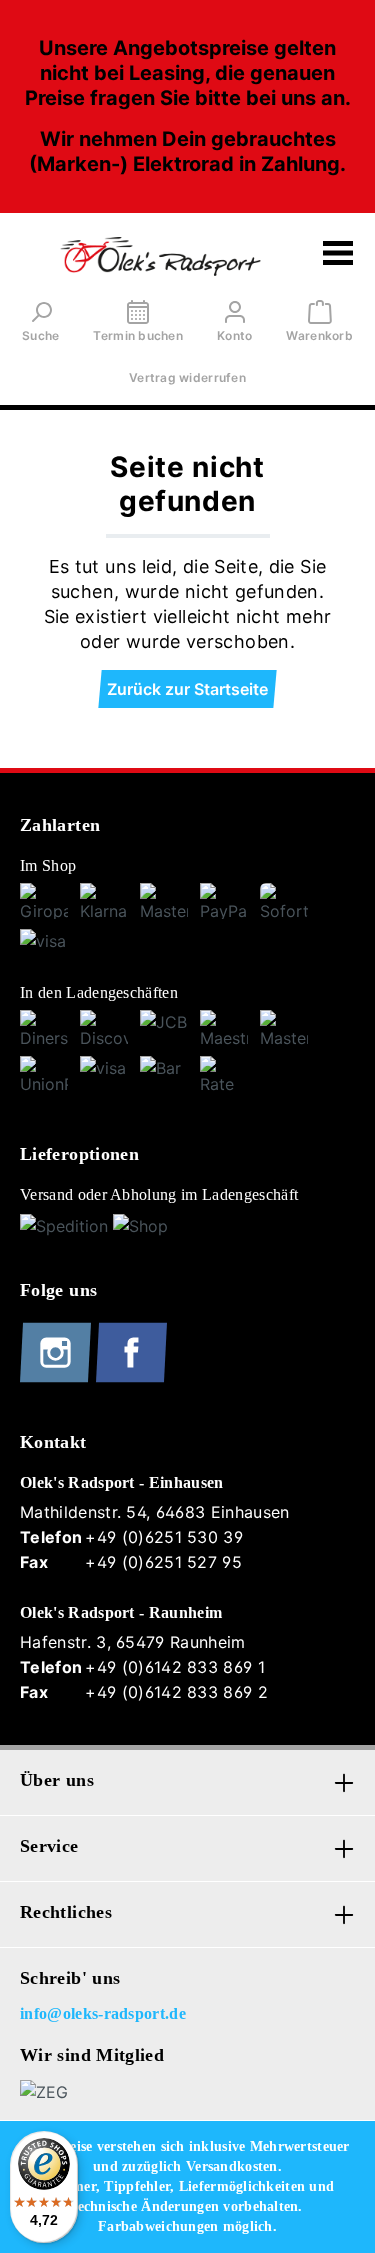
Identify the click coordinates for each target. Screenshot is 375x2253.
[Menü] (338, 256)
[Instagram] (58, 1378)
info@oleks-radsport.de (103, 2013)
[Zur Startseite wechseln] (160, 256)
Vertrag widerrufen (187, 377)
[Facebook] (131, 1378)
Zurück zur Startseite (187, 689)
